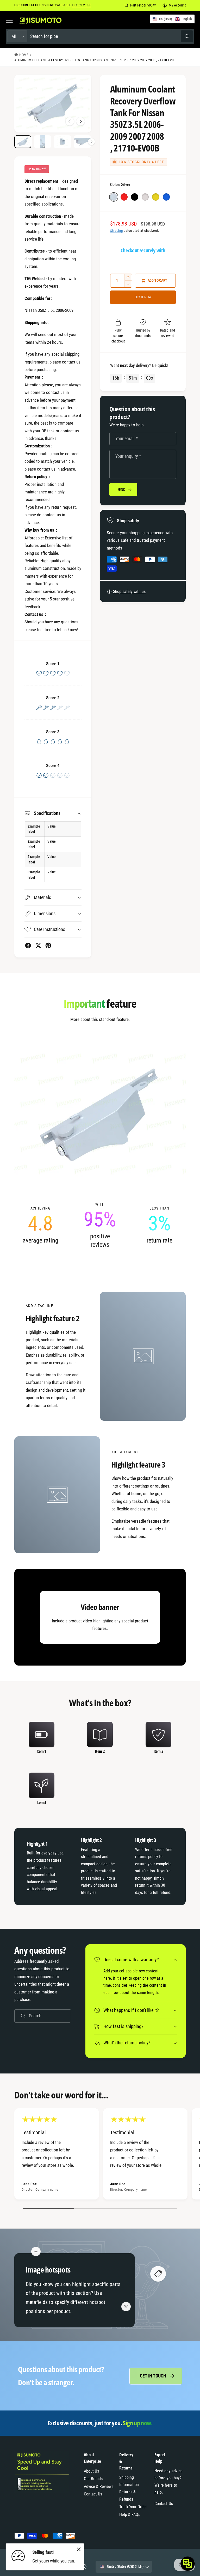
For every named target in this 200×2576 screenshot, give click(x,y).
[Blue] (166, 197)
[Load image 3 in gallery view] (62, 142)
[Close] (79, 2549)
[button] (9, 21)
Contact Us (93, 2494)
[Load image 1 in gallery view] (23, 142)
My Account (177, 5)
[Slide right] (80, 121)
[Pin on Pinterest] (48, 945)
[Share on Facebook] (28, 945)
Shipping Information (129, 2481)
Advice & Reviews (99, 2486)
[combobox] (112, 37)
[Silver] (114, 197)
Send (121, 490)
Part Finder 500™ (143, 5)
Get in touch (153, 2376)
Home (24, 55)
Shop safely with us (129, 592)
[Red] (124, 197)
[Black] (135, 197)
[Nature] (145, 197)
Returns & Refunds (127, 2496)
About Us (91, 2471)
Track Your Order (133, 2507)
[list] (100, 1225)
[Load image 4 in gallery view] (82, 142)
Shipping (117, 231)
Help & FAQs (130, 2515)
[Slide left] (70, 121)
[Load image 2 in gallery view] (43, 142)
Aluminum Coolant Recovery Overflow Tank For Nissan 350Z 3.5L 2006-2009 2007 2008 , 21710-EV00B (96, 60)
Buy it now (143, 297)
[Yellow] (156, 197)
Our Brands (93, 2479)
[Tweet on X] (38, 945)
